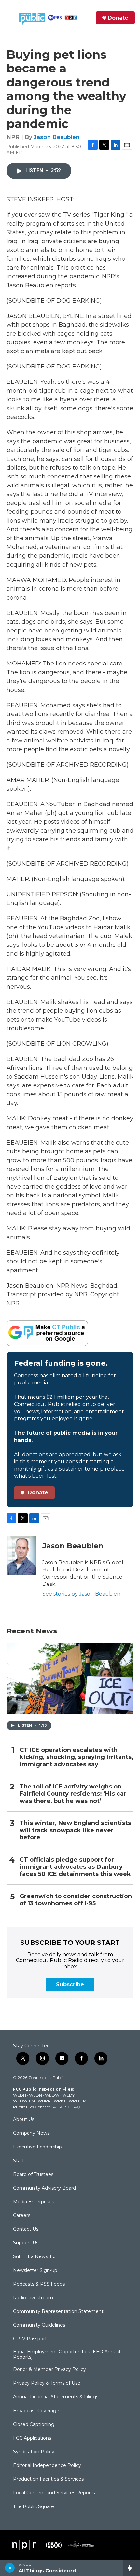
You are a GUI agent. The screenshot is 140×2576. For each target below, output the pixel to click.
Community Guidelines (39, 2325)
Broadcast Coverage (36, 2411)
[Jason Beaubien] (21, 1556)
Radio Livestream (33, 2298)
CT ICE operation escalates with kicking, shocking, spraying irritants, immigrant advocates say (76, 1757)
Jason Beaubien (57, 137)
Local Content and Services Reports (54, 2493)
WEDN (35, 2095)
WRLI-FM (78, 2101)
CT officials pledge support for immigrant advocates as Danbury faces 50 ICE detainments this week (75, 1867)
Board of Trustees (33, 2175)
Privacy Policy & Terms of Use (47, 2383)
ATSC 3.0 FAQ (67, 2107)
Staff (18, 2161)
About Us (24, 2120)
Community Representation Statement (58, 2312)
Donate (118, 18)
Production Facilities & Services (48, 2479)
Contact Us (26, 2229)
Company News (31, 2133)
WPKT (60, 2101)
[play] (10, 2568)
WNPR (44, 2101)
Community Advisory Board (44, 2188)
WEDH (20, 2095)
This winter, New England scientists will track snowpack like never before (75, 1830)
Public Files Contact (32, 2107)
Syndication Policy (34, 2452)
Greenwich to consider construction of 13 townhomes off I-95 (76, 1900)
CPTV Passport (30, 2339)
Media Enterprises (34, 2202)
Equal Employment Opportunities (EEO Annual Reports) (67, 2355)
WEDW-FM (24, 2101)
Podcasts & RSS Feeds (39, 2284)
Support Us (26, 2243)
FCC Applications (32, 2438)
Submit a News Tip (34, 2257)
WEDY (68, 2095)
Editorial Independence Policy (47, 2466)
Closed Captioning (34, 2425)
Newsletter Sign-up (35, 2271)
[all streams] (131, 2568)
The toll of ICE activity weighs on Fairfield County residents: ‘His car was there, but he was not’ (73, 1794)
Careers (22, 2216)
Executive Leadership (37, 2147)
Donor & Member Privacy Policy (49, 2370)
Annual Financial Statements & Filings (56, 2397)
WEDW (52, 2095)
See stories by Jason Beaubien (81, 1594)
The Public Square (34, 2507)
